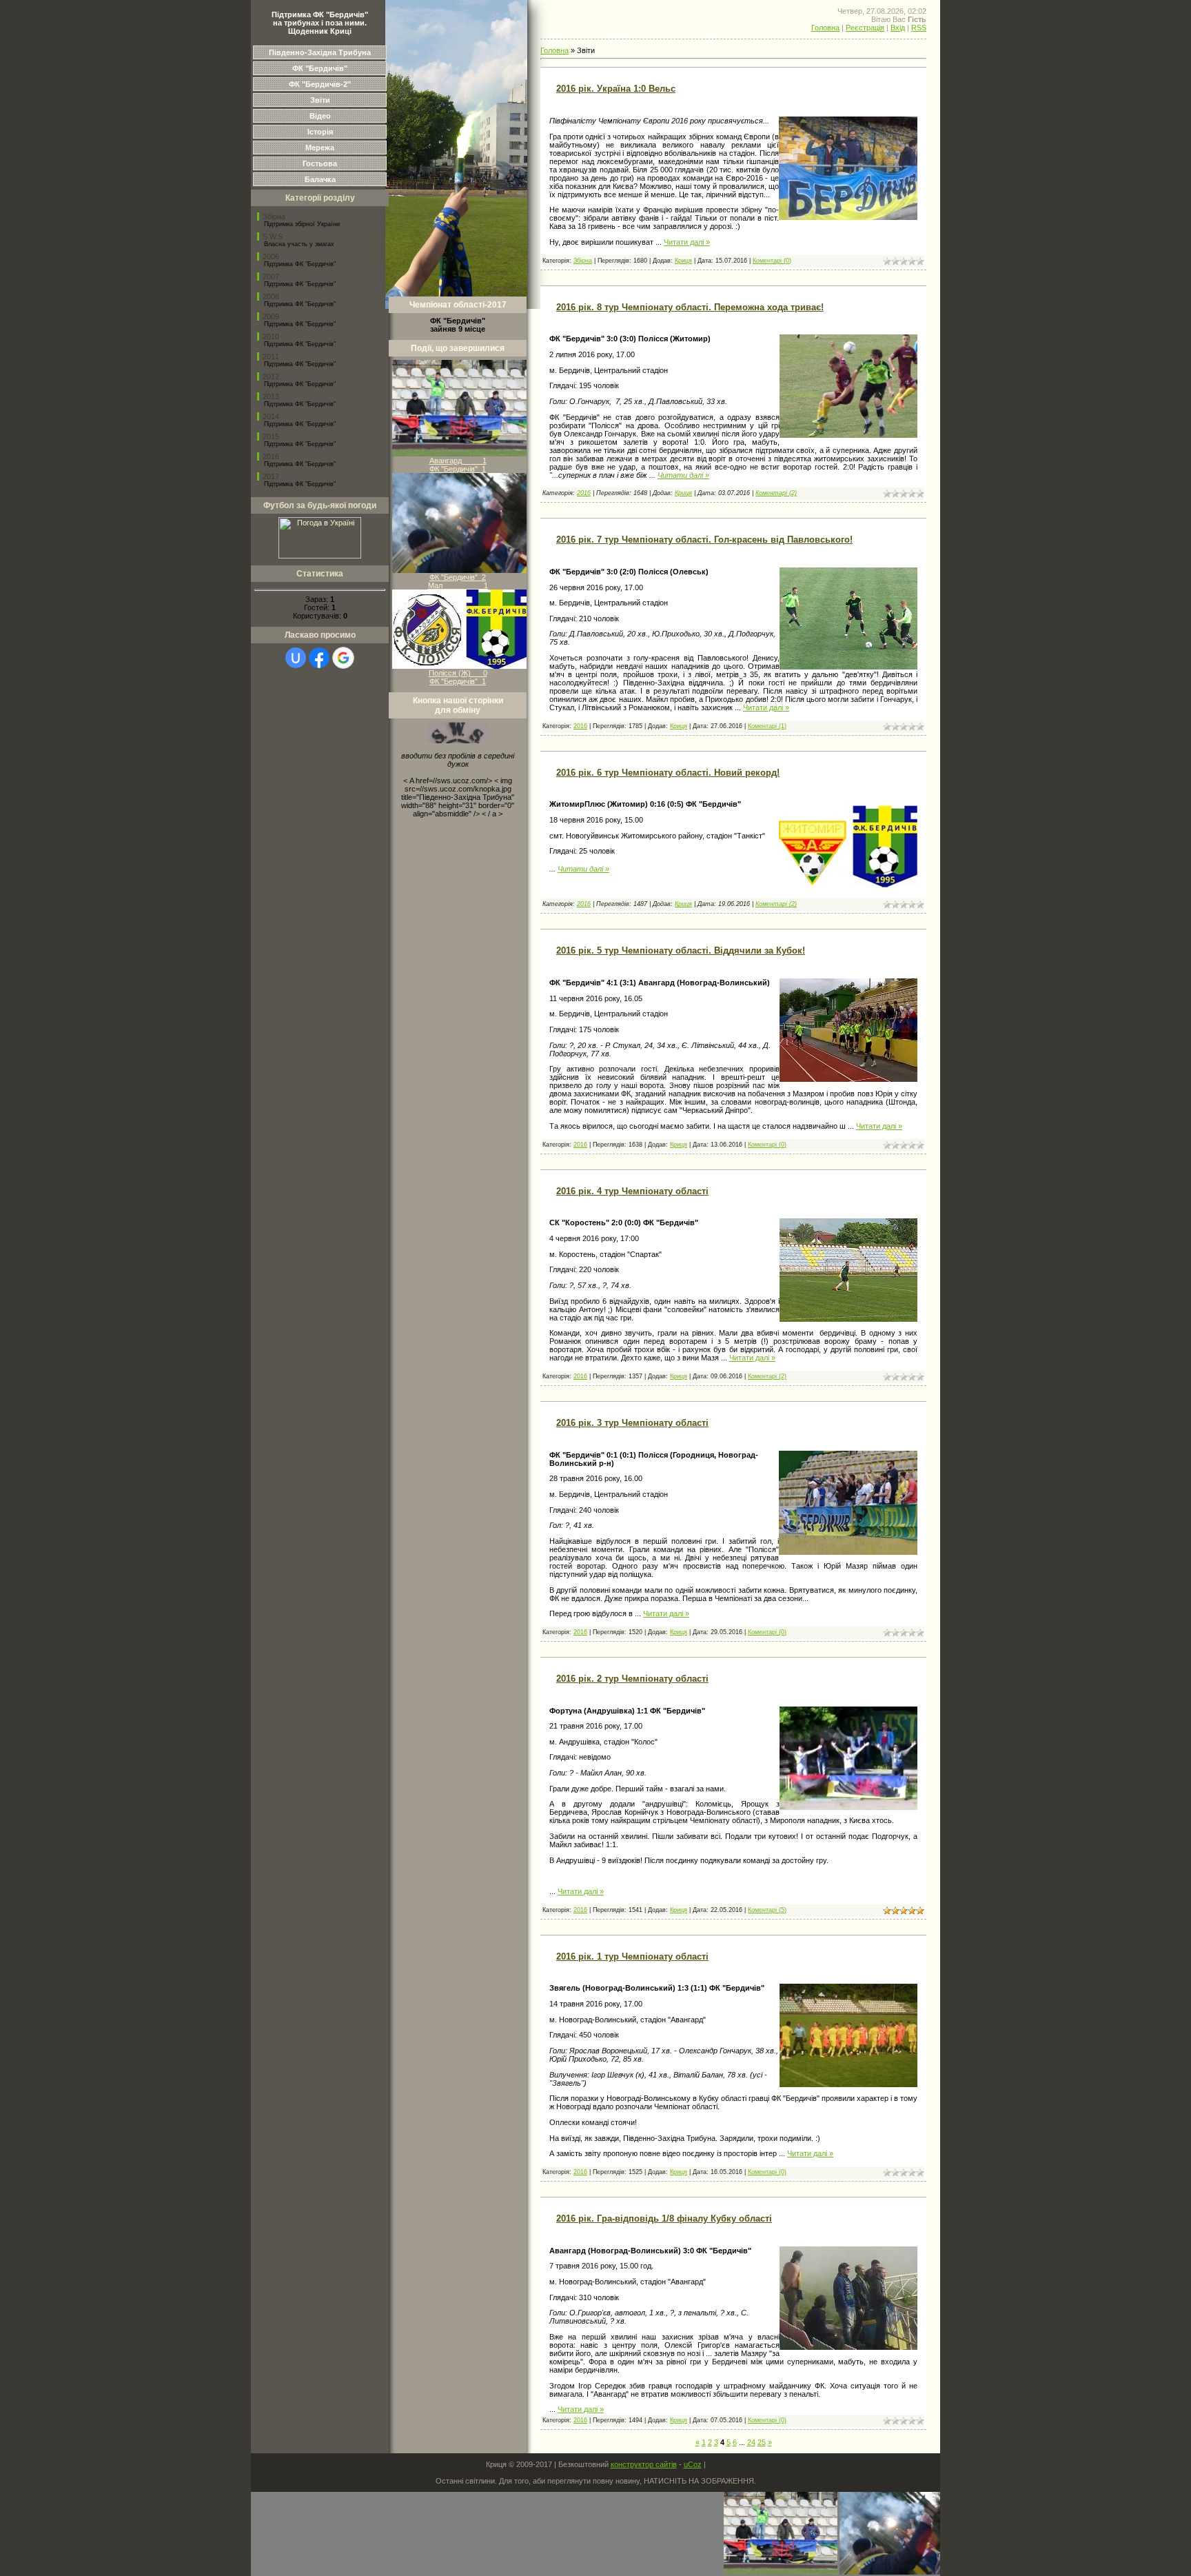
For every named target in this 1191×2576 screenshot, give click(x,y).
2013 (271, 396)
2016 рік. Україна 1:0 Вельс (616, 89)
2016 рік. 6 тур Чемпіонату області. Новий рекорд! (668, 773)
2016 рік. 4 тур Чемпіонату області (632, 1191)
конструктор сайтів (644, 2464)
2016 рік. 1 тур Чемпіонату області (632, 1956)
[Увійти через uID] (296, 658)
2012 (271, 376)
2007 (271, 276)
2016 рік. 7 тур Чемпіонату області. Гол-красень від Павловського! (704, 540)
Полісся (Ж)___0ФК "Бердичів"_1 (458, 677)
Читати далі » (687, 242)
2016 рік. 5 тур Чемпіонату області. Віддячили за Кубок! (681, 950)
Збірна (274, 217)
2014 (271, 416)
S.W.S (273, 237)
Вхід (898, 28)
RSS (919, 28)
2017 (271, 476)
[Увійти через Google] (343, 658)
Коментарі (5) (767, 1910)
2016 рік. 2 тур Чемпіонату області (632, 1679)
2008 (271, 296)
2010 (271, 336)
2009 (271, 316)
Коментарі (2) (776, 493)
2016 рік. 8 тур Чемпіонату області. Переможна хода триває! (690, 307)
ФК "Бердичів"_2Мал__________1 (458, 581)
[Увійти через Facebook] (319, 658)
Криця (683, 261)
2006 (271, 256)
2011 (271, 356)
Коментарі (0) (772, 261)
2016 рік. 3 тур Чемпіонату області (632, 1423)
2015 (271, 436)
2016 (271, 456)
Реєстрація (865, 28)
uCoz (693, 2464)
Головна (825, 28)
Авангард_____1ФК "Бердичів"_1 (458, 465)
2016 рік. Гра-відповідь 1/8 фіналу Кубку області (664, 2218)
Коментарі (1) (767, 726)
